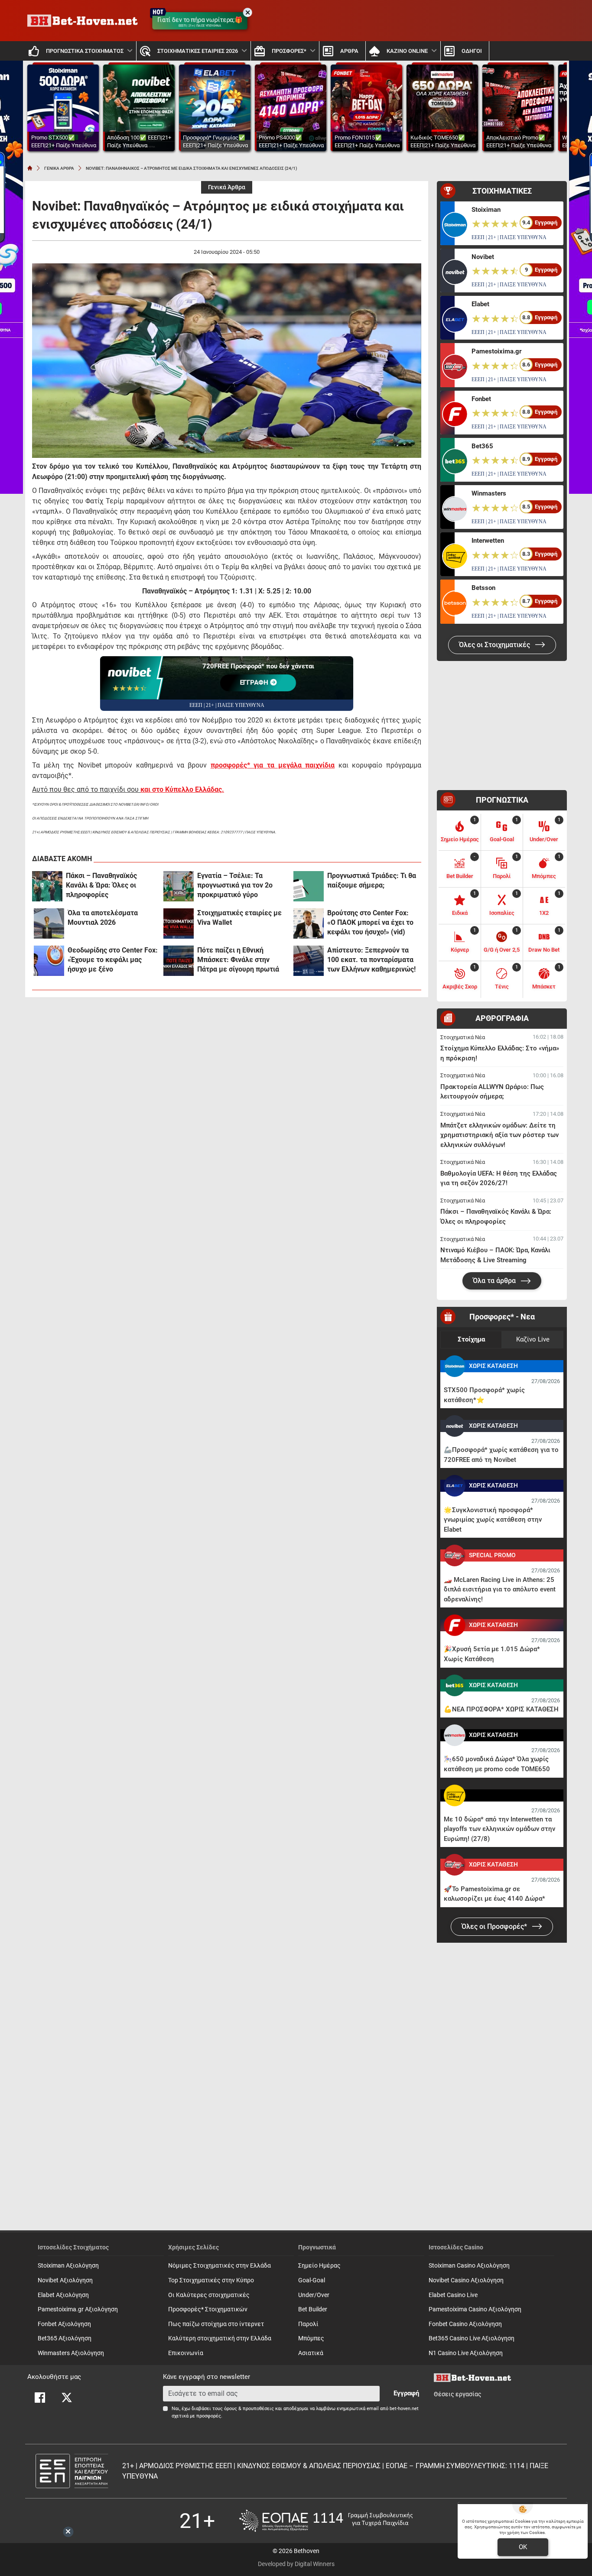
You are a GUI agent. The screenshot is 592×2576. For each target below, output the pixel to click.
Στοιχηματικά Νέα (463, 1037)
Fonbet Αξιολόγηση (64, 2324)
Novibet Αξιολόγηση (65, 2280)
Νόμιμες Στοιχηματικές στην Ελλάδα (220, 2266)
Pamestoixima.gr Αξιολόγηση (78, 2309)
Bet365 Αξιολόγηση (65, 2338)
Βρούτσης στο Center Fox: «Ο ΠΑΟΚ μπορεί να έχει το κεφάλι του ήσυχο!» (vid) (370, 922)
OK (523, 2547)
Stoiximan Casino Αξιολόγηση (469, 2266)
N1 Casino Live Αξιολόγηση (466, 2353)
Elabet (480, 304)
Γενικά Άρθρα (227, 187)
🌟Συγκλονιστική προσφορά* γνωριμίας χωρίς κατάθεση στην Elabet (493, 1520)
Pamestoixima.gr (496, 351)
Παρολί (308, 2324)
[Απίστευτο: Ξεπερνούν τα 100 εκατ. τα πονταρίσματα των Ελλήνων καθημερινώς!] (309, 961)
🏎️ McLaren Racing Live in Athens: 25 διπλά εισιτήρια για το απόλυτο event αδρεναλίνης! (500, 1589)
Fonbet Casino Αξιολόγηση (465, 2324)
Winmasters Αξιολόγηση (71, 2353)
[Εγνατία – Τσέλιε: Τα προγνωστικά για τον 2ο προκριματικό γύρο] (179, 886)
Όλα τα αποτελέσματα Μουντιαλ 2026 (103, 918)
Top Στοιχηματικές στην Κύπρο (211, 2280)
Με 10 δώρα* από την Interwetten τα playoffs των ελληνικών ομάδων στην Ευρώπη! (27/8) (499, 1829)
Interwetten (488, 541)
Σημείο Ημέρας (319, 2266)
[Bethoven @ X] (67, 2398)
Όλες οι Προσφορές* (495, 1926)
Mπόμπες (311, 2338)
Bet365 (482, 446)
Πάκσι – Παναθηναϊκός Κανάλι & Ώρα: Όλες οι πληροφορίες (101, 885)
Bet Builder (313, 2309)
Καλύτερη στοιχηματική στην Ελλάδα (220, 2338)
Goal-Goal (312, 2280)
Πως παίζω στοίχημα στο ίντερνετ (216, 2324)
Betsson (483, 588)
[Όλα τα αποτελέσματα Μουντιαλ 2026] (49, 923)
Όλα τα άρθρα (495, 1281)
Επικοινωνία (186, 2353)
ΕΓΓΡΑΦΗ (255, 683)
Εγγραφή (406, 2393)
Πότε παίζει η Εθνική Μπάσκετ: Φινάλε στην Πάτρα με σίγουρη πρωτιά (238, 960)
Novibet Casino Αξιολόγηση (466, 2280)
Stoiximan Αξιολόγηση (68, 2266)
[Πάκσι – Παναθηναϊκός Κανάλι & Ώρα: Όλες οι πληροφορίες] (47, 886)
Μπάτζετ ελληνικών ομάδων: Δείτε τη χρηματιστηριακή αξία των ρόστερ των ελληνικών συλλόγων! (499, 1135)
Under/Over (314, 2295)
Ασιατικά (311, 2353)
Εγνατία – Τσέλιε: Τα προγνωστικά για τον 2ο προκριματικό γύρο (235, 885)
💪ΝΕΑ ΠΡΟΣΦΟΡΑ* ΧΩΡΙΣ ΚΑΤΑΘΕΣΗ (501, 1709)
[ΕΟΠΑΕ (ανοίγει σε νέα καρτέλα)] (326, 2521)
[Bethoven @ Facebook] (40, 2398)
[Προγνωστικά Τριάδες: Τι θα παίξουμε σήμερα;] (309, 886)
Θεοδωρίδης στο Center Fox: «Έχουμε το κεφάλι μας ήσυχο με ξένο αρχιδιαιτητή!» (113, 960)
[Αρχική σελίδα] (30, 168)
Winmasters (489, 493)
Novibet (483, 257)
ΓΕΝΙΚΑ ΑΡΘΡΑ (59, 168)
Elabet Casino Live (453, 2295)
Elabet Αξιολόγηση (63, 2295)
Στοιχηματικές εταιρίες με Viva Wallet (239, 918)
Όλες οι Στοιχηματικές (495, 645)
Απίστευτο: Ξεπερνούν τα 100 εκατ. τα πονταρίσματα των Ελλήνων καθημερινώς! (371, 960)
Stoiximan (486, 210)
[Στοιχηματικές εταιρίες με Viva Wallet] (179, 923)
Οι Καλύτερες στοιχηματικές (209, 2295)
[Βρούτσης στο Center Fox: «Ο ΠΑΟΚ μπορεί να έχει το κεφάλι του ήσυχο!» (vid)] (309, 923)
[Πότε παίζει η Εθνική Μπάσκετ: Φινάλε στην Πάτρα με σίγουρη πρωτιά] (179, 961)
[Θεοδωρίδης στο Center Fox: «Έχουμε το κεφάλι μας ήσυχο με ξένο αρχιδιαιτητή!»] (49, 961)
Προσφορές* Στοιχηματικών (208, 2309)
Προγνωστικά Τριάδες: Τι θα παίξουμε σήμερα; (372, 880)
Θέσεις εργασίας (458, 2394)
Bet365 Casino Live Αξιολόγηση (472, 2338)
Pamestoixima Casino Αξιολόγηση (475, 2309)
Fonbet (481, 399)
